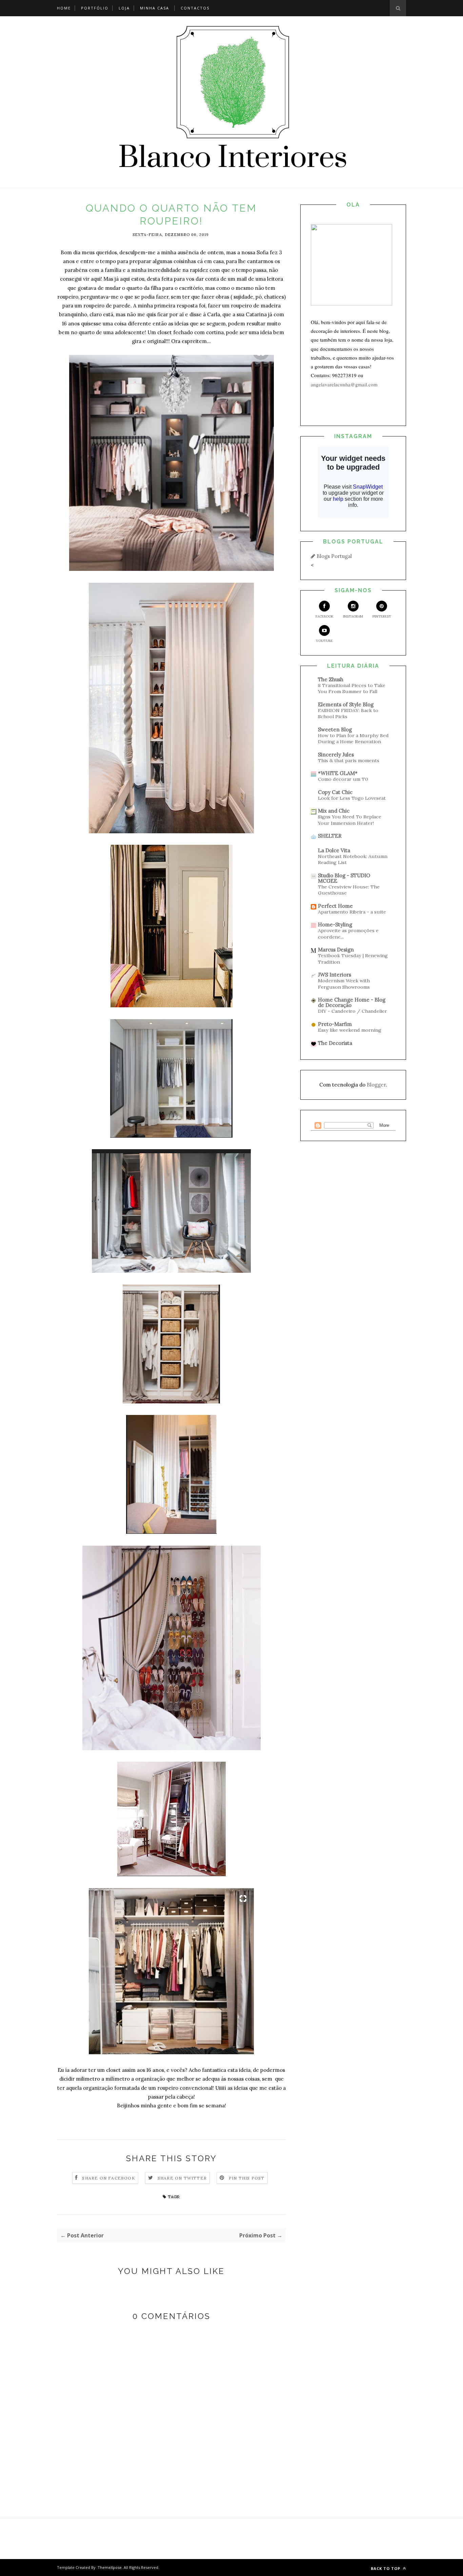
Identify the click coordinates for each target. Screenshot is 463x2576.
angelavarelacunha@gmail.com (344, 384)
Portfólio (95, 8)
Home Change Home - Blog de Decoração (352, 1002)
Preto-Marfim (335, 1024)
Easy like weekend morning (350, 1030)
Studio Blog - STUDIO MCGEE (344, 878)
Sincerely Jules (336, 755)
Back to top (386, 2568)
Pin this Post (247, 2178)
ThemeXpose (110, 2567)
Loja (124, 8)
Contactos (195, 8)
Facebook (325, 616)
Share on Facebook (108, 2178)
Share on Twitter (182, 2178)
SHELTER (330, 836)
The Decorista (335, 1043)
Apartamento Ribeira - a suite (352, 912)
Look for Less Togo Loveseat (352, 798)
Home (64, 8)
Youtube (324, 641)
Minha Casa (155, 8)
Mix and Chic (334, 811)
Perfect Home (335, 906)
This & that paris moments (349, 760)
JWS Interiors (335, 975)
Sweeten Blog (335, 729)
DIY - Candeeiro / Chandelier (353, 1011)
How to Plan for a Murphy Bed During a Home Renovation (353, 739)
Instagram (353, 616)
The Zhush (331, 679)
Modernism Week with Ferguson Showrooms (344, 984)
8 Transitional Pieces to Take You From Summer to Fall (352, 689)
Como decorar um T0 (343, 779)
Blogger (376, 1085)
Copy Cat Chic (335, 792)
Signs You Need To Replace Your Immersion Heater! (350, 820)
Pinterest (382, 616)
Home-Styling (335, 925)
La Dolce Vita (334, 850)
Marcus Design (336, 950)
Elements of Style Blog (346, 704)
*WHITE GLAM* (338, 773)
